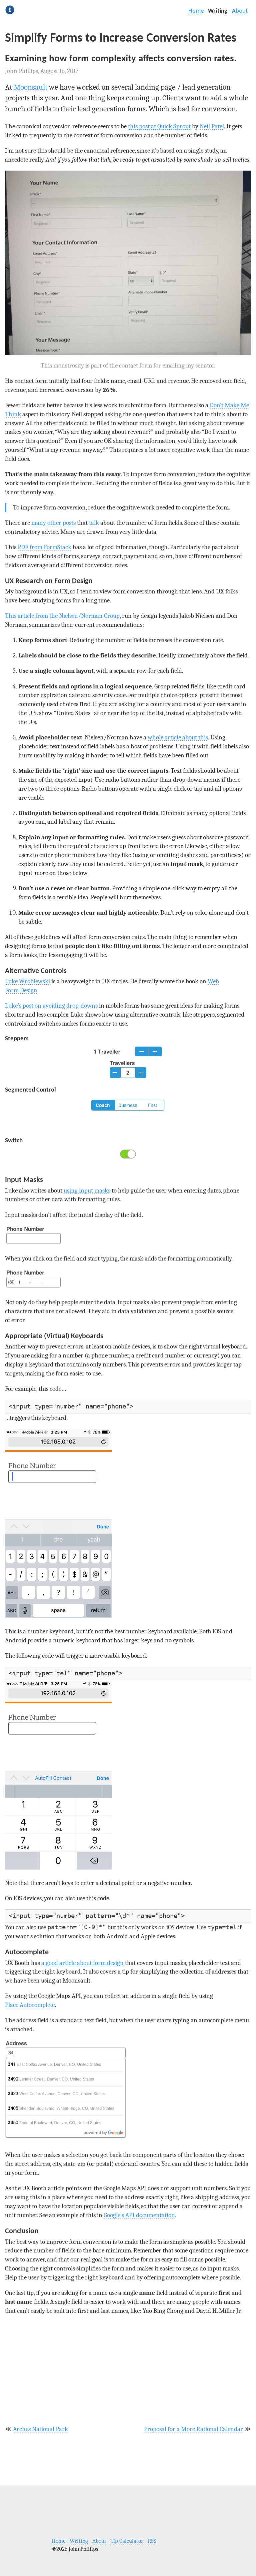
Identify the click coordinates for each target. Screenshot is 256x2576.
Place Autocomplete (30, 2005)
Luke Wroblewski (27, 981)
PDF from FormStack (44, 547)
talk (94, 523)
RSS (152, 2541)
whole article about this (178, 737)
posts (69, 523)
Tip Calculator (127, 2541)
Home (196, 11)
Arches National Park (40, 2429)
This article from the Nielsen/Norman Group (62, 616)
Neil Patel (212, 126)
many (39, 523)
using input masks (87, 1191)
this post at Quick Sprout (159, 126)
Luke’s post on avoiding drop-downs (51, 1006)
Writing (218, 11)
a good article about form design (82, 1963)
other (54, 523)
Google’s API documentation (139, 2215)
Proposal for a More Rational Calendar (193, 2429)
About (240, 11)
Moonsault (30, 87)
